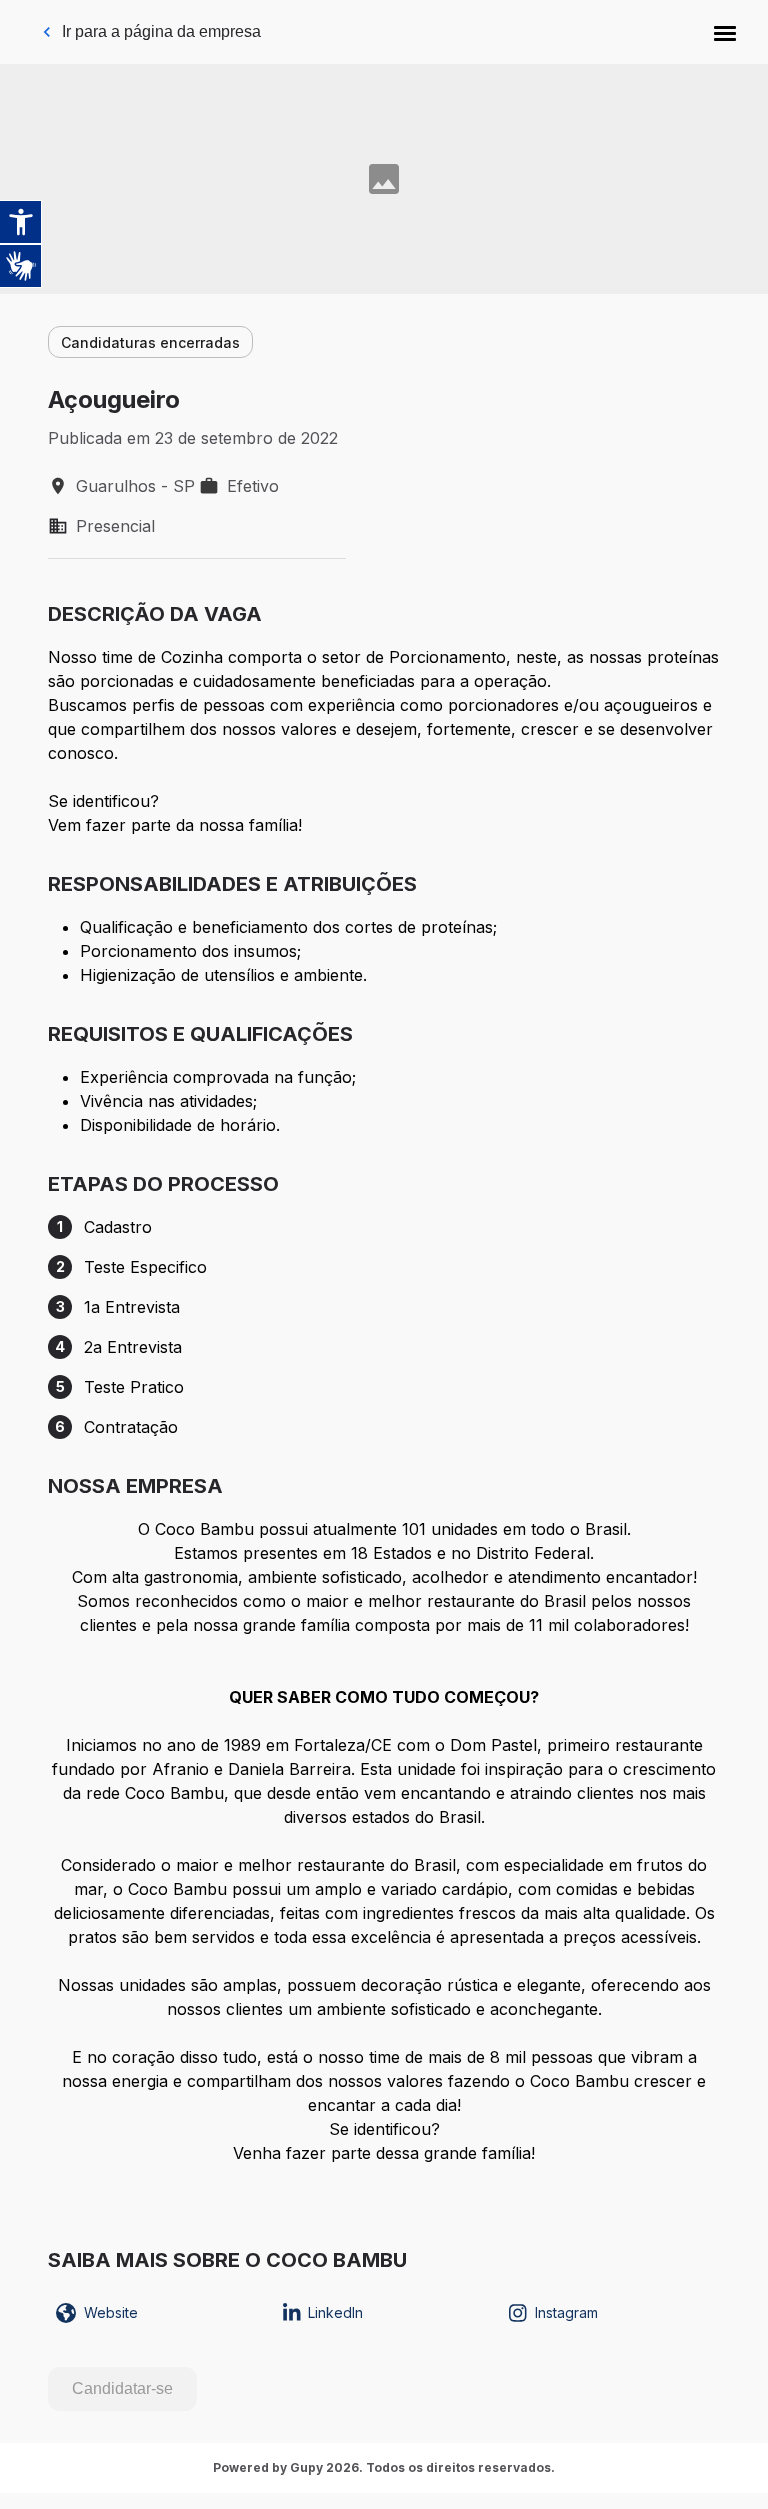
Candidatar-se (122, 2388)
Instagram (566, 2312)
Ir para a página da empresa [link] (161, 31)
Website (111, 2312)
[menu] (725, 32)
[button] (725, 32)
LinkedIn (335, 2312)
